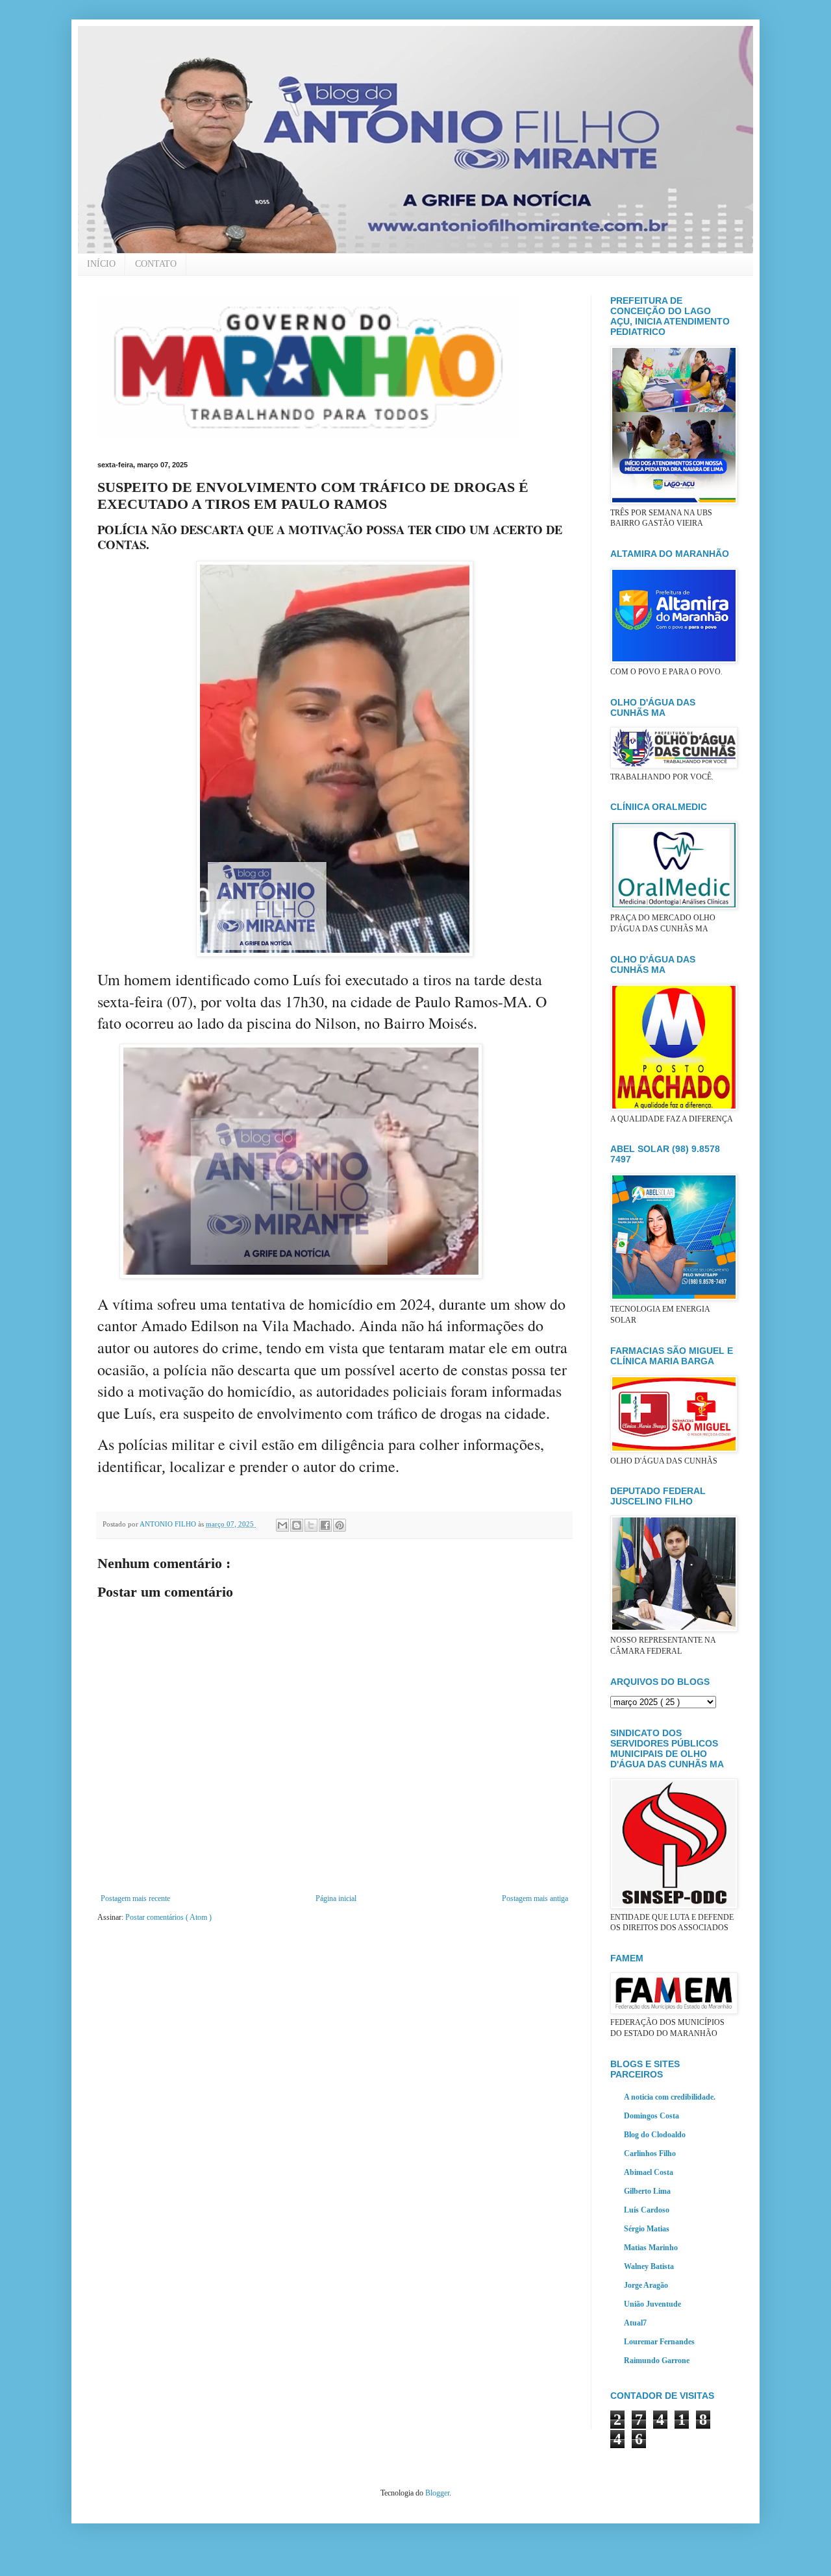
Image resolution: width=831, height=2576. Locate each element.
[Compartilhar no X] (311, 1525)
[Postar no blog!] (297, 1525)
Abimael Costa (649, 2172)
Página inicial (336, 1898)
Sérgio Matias (647, 2229)
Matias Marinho (651, 2248)
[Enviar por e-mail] (282, 1525)
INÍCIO (101, 264)
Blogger (437, 2493)
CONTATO (156, 264)
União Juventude (652, 2304)
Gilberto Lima (647, 2191)
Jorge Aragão (646, 2285)
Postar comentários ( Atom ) (168, 1917)
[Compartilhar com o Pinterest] (340, 1525)
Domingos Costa (651, 2116)
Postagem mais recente (135, 1898)
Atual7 (635, 2323)
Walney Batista (649, 2266)
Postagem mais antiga (535, 1898)
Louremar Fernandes (659, 2342)
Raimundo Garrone (657, 2361)
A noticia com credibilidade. (670, 2097)
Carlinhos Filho (650, 2153)
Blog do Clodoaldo (655, 2135)
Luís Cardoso (647, 2210)
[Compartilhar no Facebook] (325, 1525)
